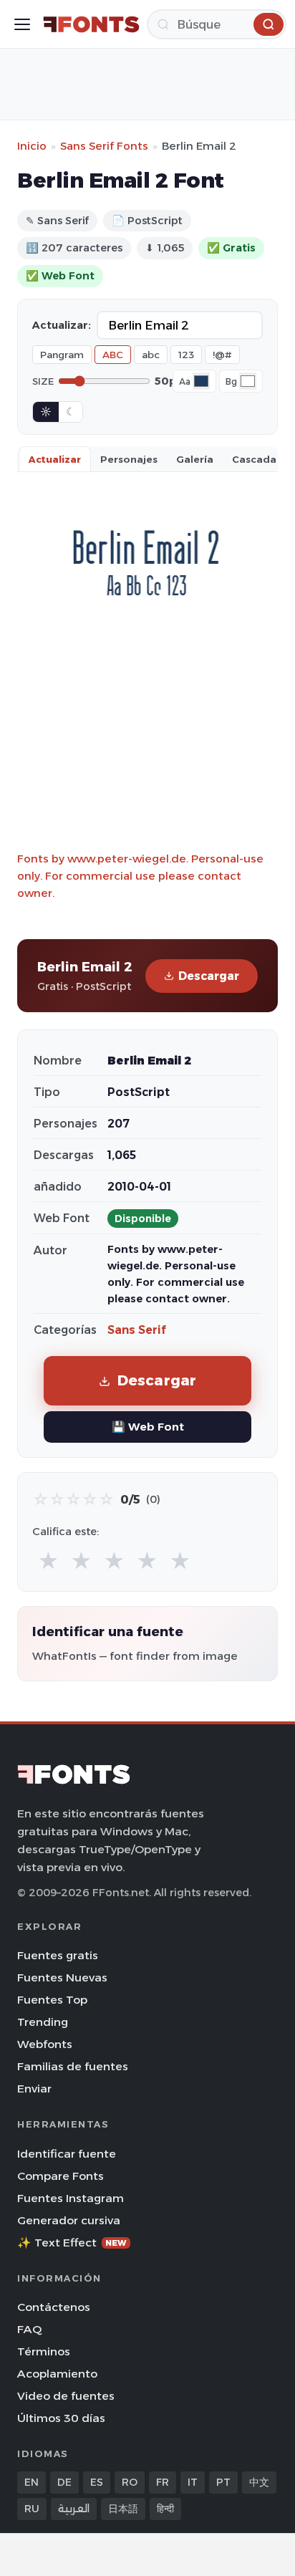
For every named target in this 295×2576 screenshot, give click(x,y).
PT (223, 2482)
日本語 (123, 2509)
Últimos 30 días (61, 2418)
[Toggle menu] (22, 24)
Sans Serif (137, 1330)
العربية (74, 2509)
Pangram (62, 355)
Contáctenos (54, 2307)
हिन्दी (165, 2509)
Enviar (34, 2089)
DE (64, 2482)
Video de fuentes (66, 2396)
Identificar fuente (67, 2154)
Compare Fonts (61, 2176)
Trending (43, 2022)
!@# (222, 355)
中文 (259, 2482)
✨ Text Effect (72, 2243)
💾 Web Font (148, 1427)
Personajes (129, 459)
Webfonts (45, 2044)
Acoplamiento (57, 2374)
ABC (113, 355)
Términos (44, 2351)
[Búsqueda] (269, 24)
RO (130, 2482)
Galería (195, 459)
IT (193, 2482)
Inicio (32, 146)
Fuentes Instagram (71, 2198)
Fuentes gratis (58, 1955)
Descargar (209, 976)
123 (186, 355)
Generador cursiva (69, 2220)
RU (32, 2509)
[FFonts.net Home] (91, 24)
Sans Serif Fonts (104, 146)
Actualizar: (62, 325)
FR (163, 2482)
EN (32, 2482)
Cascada (254, 459)
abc (151, 355)
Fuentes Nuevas (62, 1977)
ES (97, 2482)
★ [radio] (48, 1561)
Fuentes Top (52, 2000)
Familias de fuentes (73, 2066)
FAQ (29, 2329)
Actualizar (55, 459)
